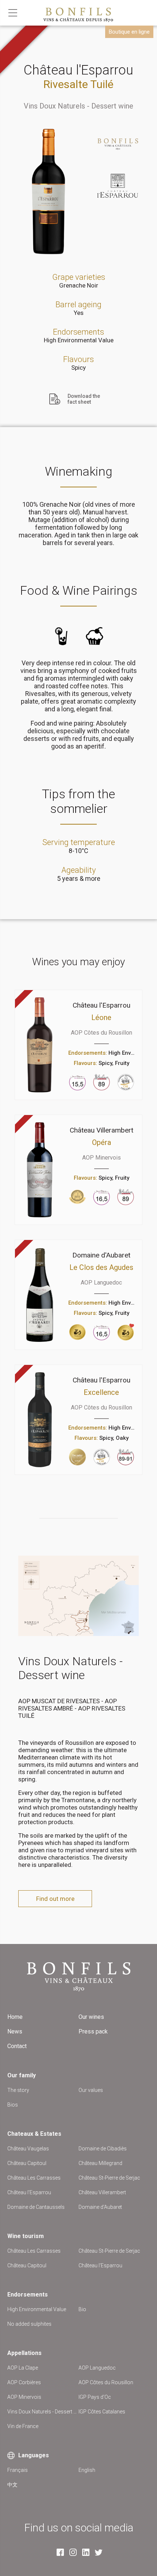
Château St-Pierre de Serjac (109, 2178)
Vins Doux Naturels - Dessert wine (78, 106)
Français (18, 2470)
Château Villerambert (102, 2192)
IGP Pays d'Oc (95, 2397)
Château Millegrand (100, 2163)
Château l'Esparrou (29, 2192)
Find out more (55, 1899)
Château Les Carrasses (34, 2178)
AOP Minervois (24, 2397)
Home (15, 2017)
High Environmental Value (79, 340)
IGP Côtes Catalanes (102, 2412)
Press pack (93, 2031)
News (15, 2031)
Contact (17, 2046)
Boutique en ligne (129, 32)
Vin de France (23, 2426)
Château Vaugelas (28, 2149)
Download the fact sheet (84, 399)
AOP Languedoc (97, 2368)
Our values (91, 2090)
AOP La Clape (23, 2368)
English (87, 2470)
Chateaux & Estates (34, 2134)
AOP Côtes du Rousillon (106, 2382)
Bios (13, 2105)
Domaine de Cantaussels (36, 2207)
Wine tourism (26, 2236)
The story (18, 2090)
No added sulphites (29, 2324)
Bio (82, 2309)
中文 (12, 2485)
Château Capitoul (27, 2163)
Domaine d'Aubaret (100, 2207)
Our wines (91, 2017)
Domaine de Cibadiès (103, 2149)
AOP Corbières (24, 2382)
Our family (22, 2075)
